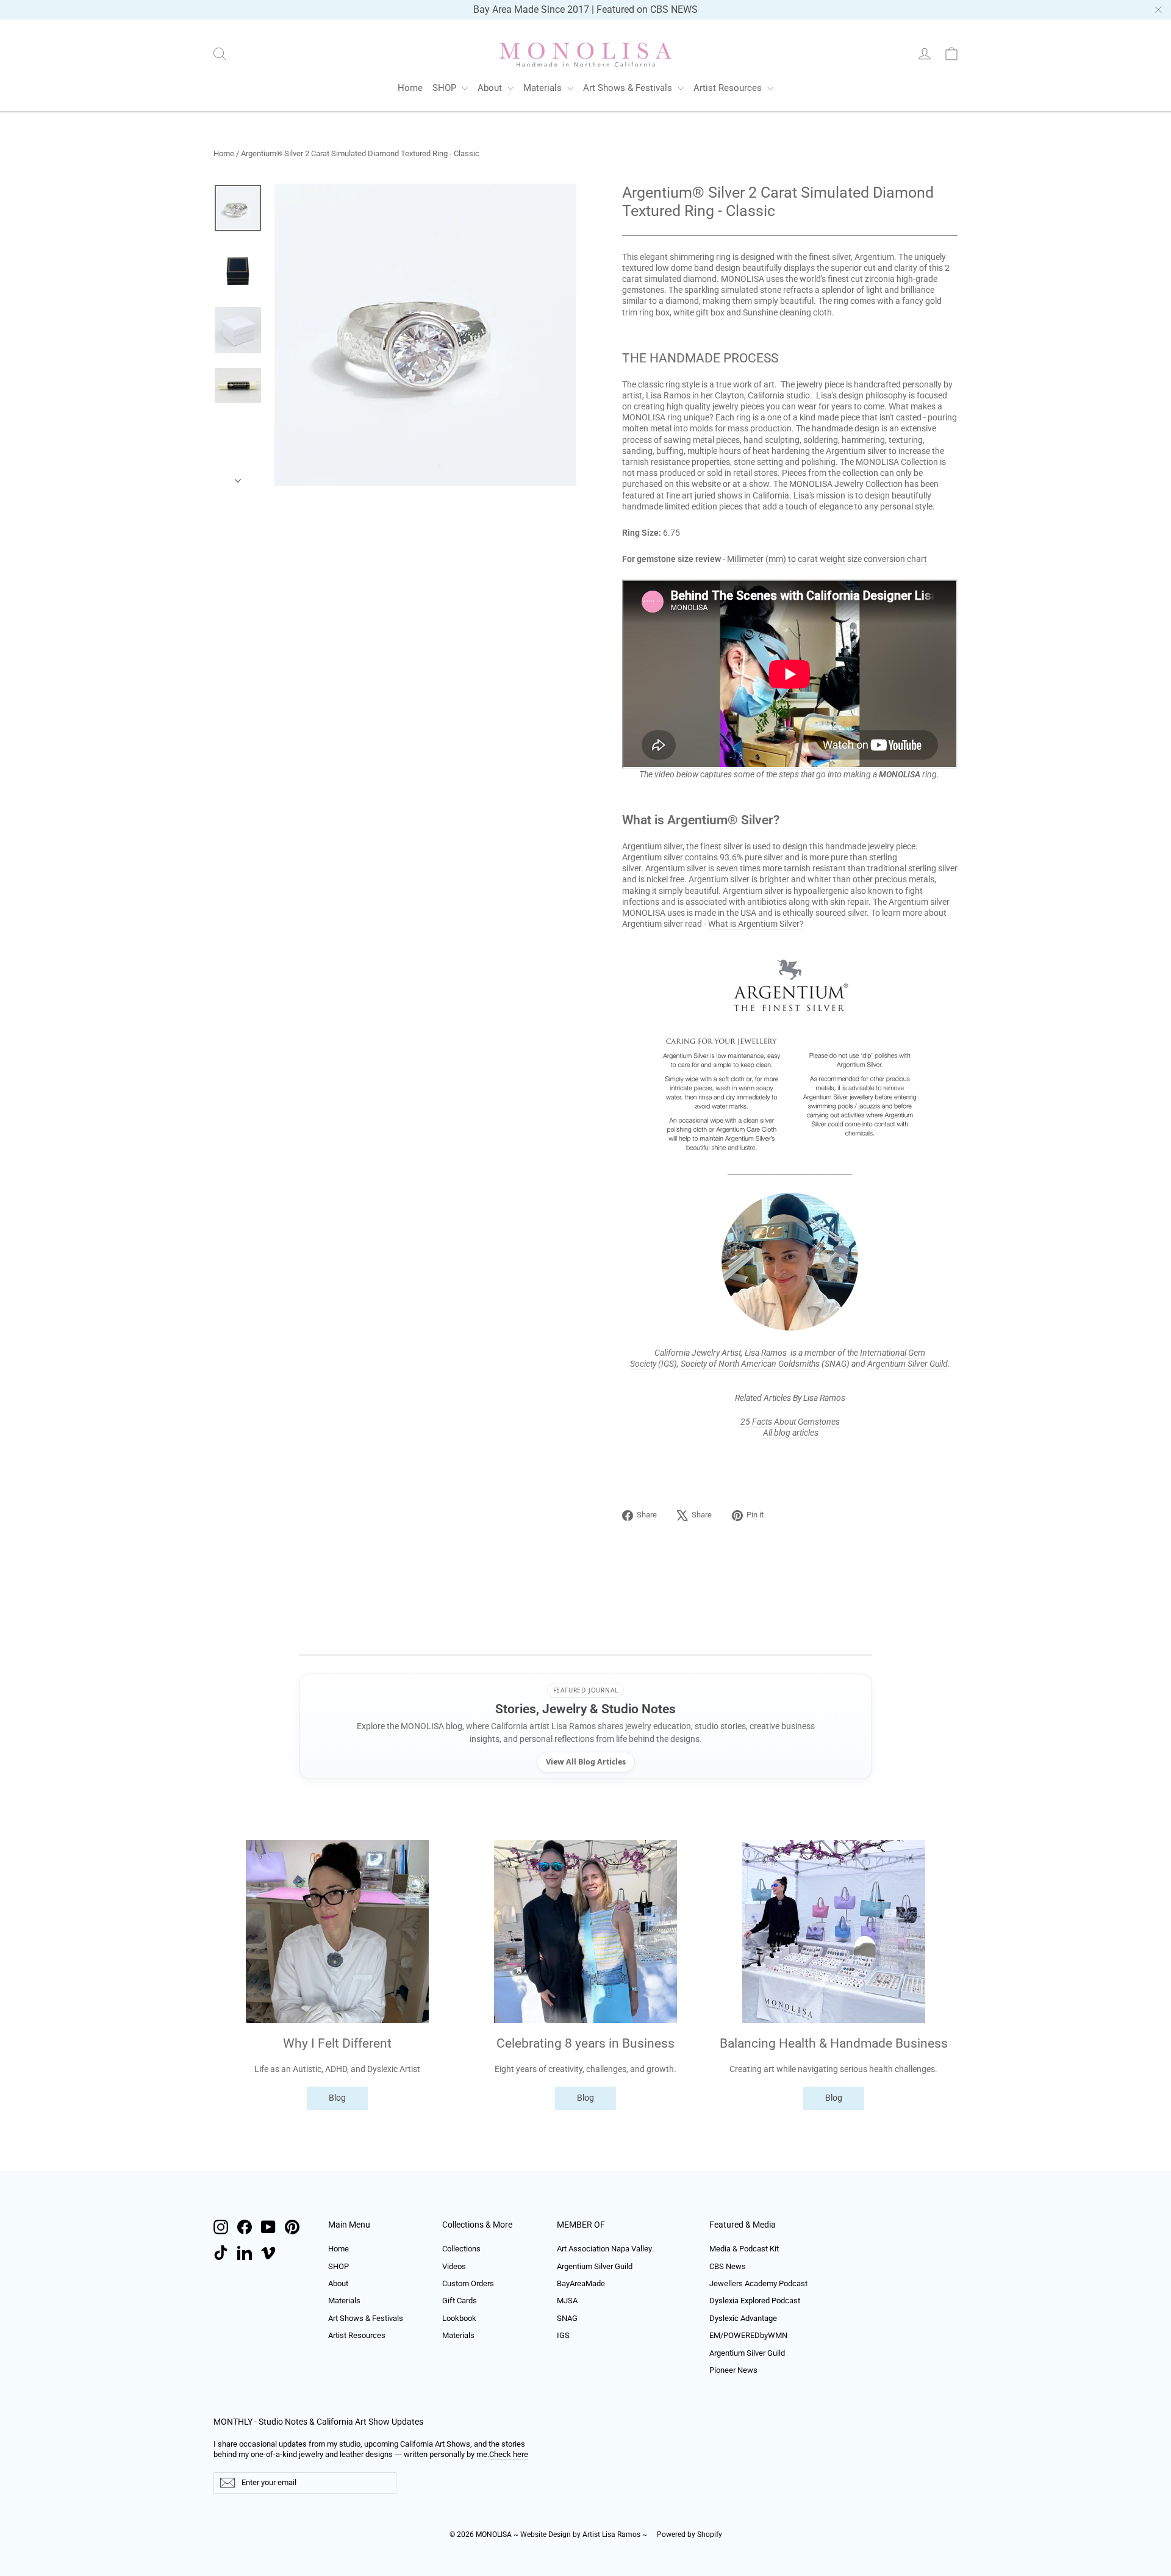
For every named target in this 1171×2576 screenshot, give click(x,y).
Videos (454, 2266)
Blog (337, 2098)
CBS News (728, 2266)
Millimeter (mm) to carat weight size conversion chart (827, 559)
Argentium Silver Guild (908, 1364)
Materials (544, 88)
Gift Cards (460, 2301)
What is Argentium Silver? (756, 924)
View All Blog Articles (586, 1762)
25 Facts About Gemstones (790, 1422)
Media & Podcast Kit (744, 2249)
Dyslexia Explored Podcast (755, 2301)
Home (410, 88)
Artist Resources (729, 88)
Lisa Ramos (766, 1353)
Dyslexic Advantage (743, 2318)
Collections (461, 2249)
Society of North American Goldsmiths (750, 1364)
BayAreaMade (581, 2283)
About (491, 88)
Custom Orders (468, 2283)
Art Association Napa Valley (604, 2249)
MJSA (567, 2301)
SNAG (567, 2318)
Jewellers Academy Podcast (758, 2283)
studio (798, 395)
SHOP (446, 88)
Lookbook (459, 2318)
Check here (509, 2454)
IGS (563, 2335)
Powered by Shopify (689, 2535)
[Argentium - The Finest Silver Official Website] (790, 986)
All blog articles (791, 1433)
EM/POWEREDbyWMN (748, 2335)
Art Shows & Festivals (629, 88)
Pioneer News (733, 2370)
